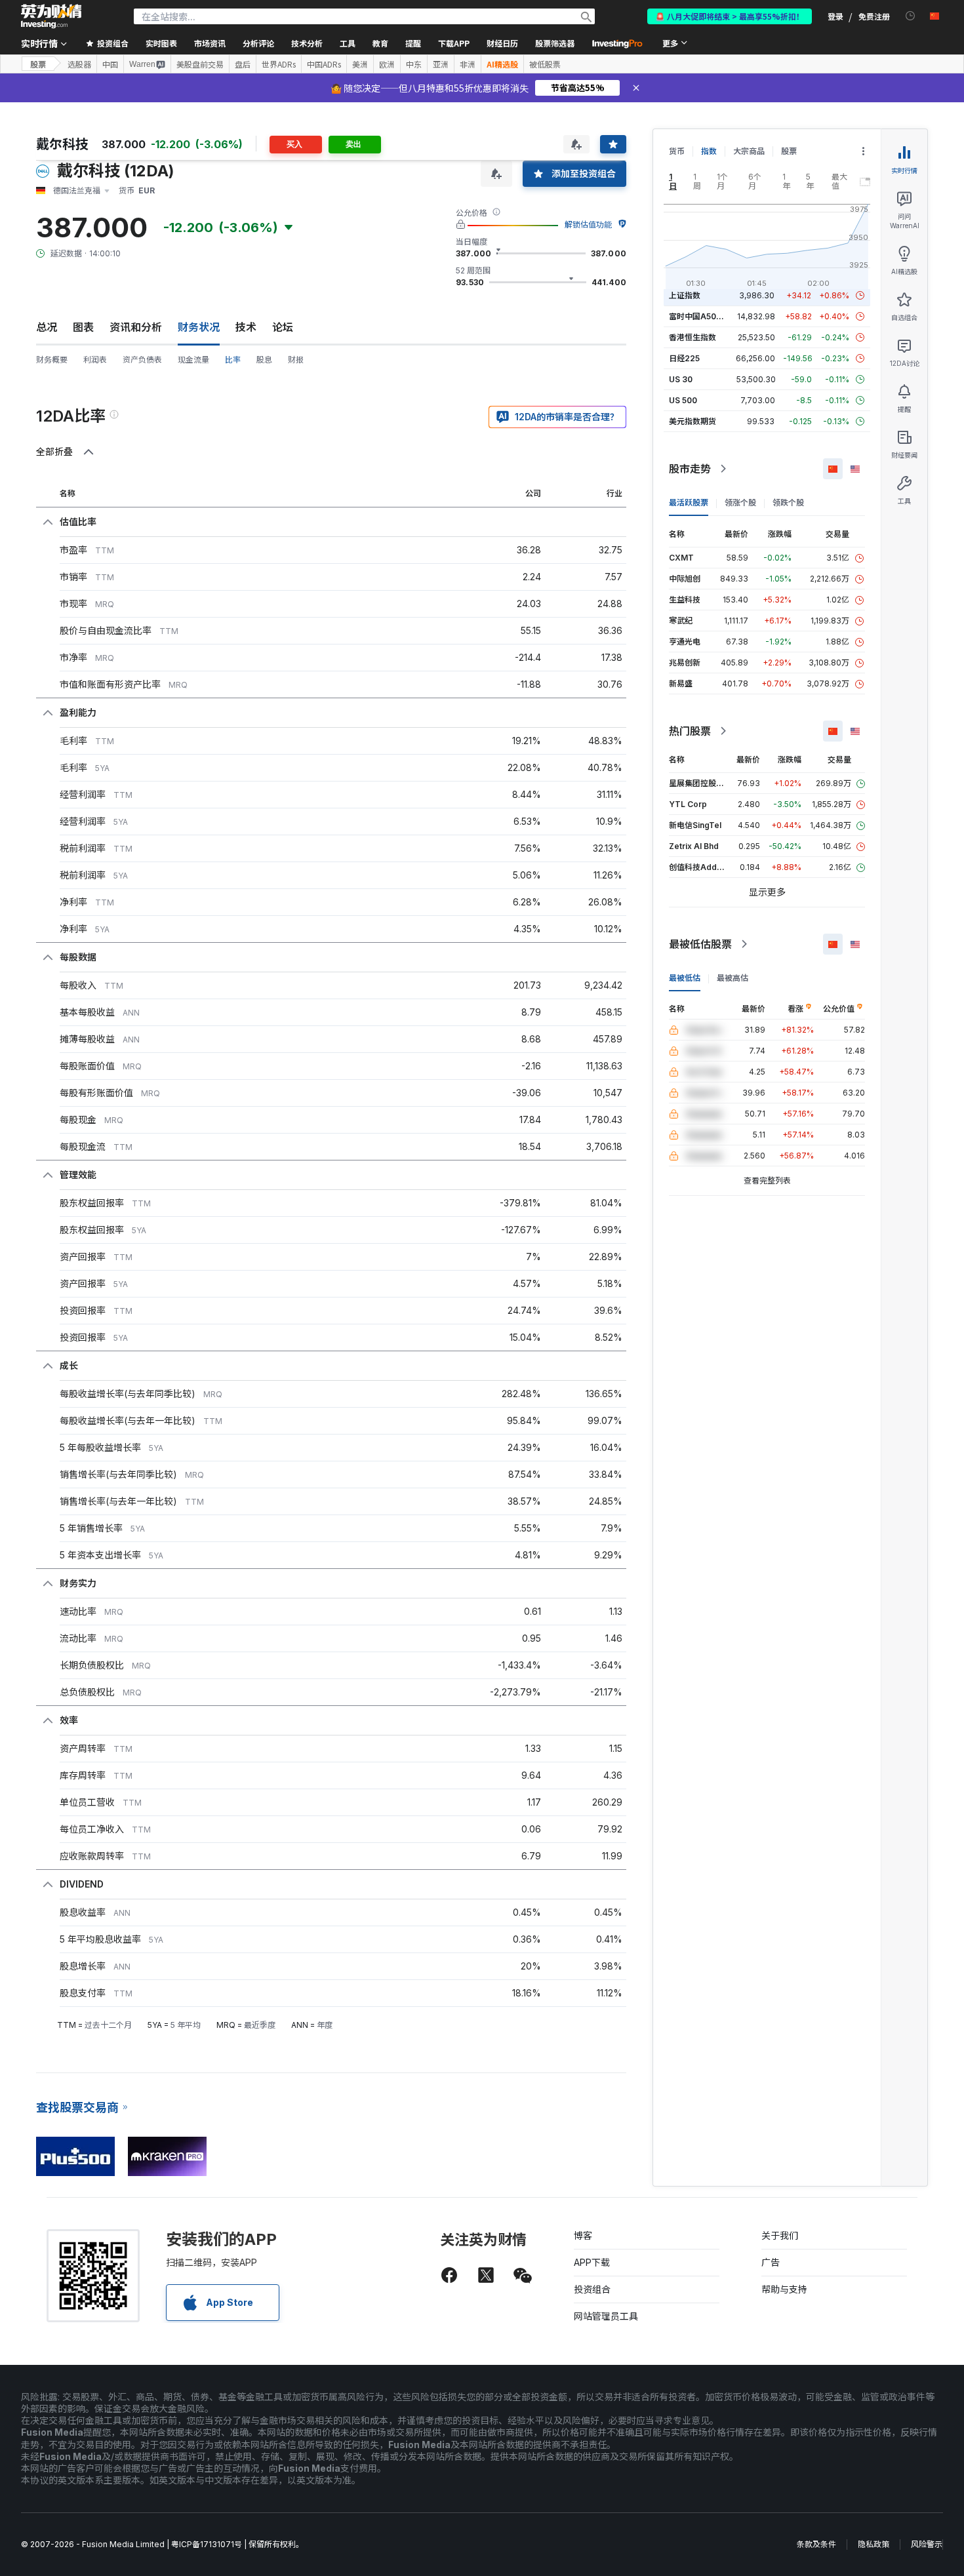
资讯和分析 (136, 327)
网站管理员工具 (606, 2316)
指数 (709, 151)
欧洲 (387, 64)
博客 (583, 2235)
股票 (38, 64)
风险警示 (927, 2544)
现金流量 (193, 360)
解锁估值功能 (588, 225)
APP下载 (592, 2262)
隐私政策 (874, 2544)
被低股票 (545, 64)
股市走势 (690, 469)
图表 (83, 327)
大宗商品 (749, 151)
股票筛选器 (555, 43)
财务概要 (52, 360)
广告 (771, 2262)
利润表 (95, 360)
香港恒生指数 (693, 337)
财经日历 (502, 43)
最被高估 (733, 978)
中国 (110, 64)
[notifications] (911, 16)
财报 (296, 360)
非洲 (468, 64)
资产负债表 (142, 360)
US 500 (683, 400)
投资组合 (592, 2289)
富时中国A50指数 (700, 316)
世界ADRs (279, 64)
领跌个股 (788, 503)
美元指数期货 (693, 421)
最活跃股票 (689, 503)
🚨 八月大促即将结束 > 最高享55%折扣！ (730, 16)
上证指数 (685, 295)
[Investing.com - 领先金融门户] (51, 16)
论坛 (283, 327)
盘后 (243, 64)
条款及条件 (816, 2544)
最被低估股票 (700, 944)
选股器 (79, 64)
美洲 (360, 64)
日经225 (684, 358)
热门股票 (690, 731)
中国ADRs (324, 64)
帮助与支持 (784, 2289)
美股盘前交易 (200, 64)
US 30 (681, 379)
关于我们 (780, 2235)
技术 (246, 327)
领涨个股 (740, 503)
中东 (414, 64)
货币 (677, 151)
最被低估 (685, 978)
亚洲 (441, 64)
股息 (264, 360)
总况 (47, 327)
